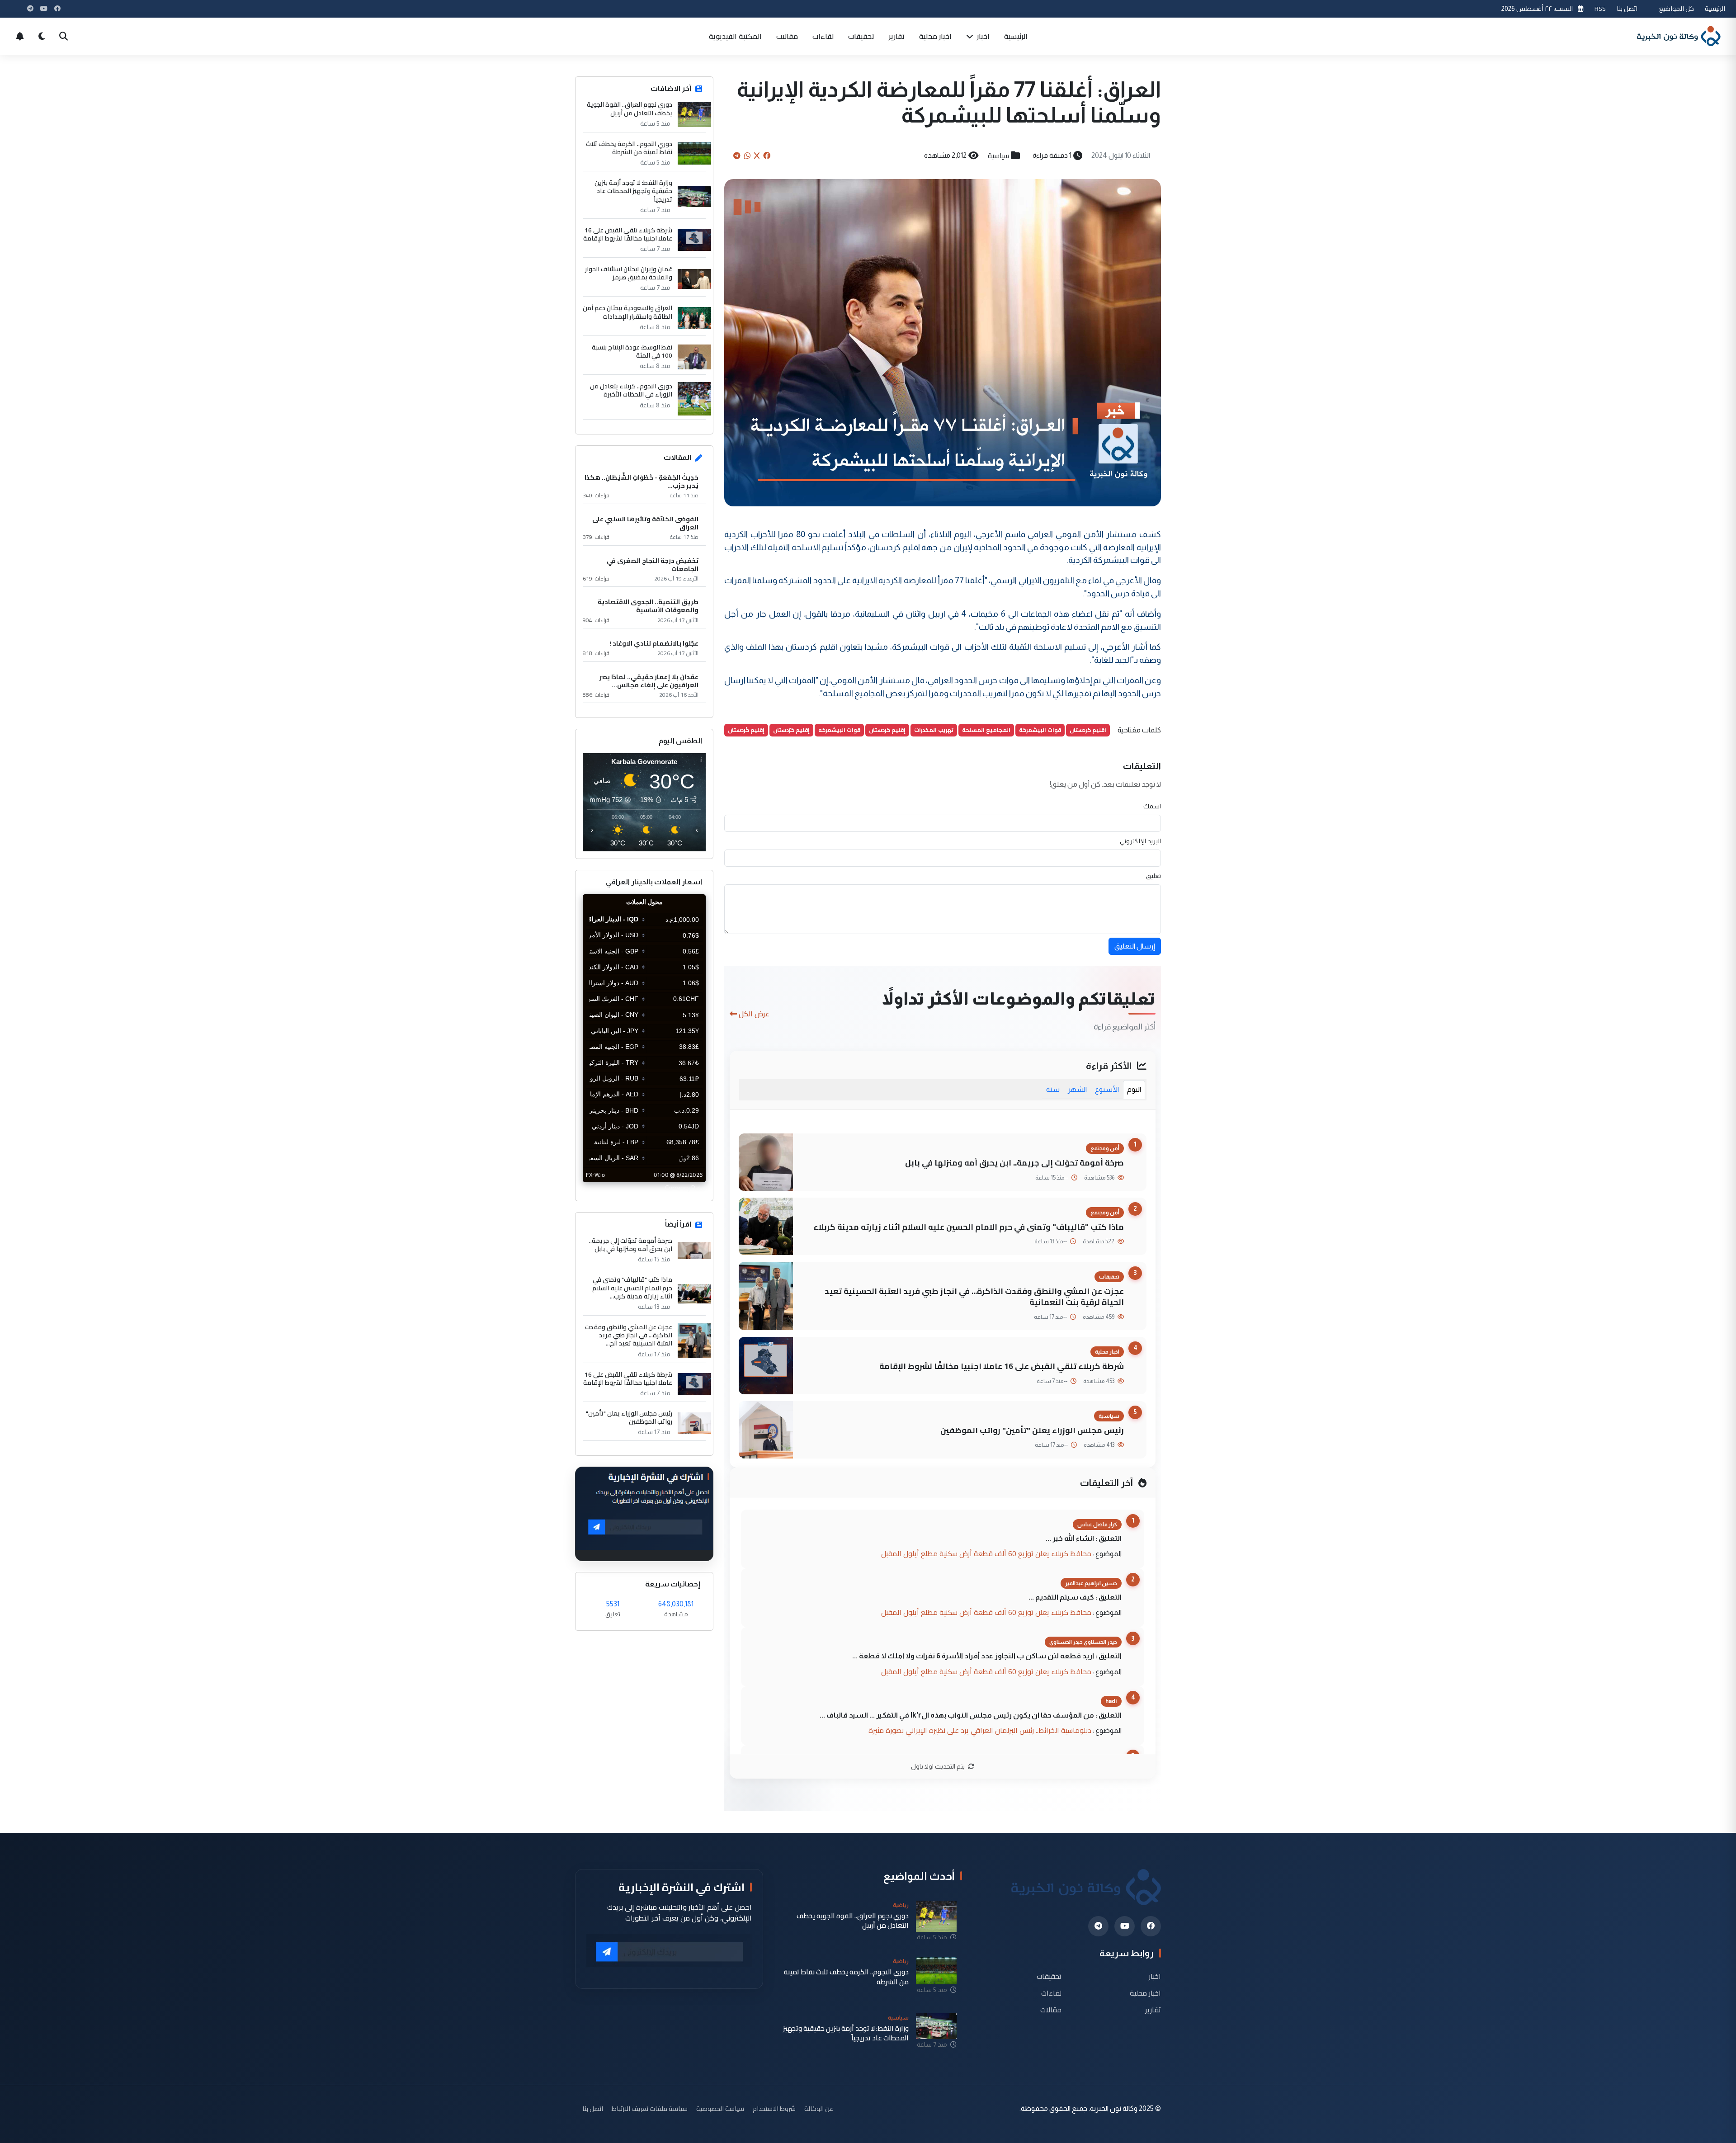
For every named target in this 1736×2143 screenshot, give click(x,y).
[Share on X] (757, 156)
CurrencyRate (685, 1188)
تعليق (1153, 876)
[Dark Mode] (42, 36)
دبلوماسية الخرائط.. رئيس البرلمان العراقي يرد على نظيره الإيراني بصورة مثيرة (980, 1730)
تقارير (897, 36)
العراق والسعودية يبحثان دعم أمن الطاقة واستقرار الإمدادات (627, 312)
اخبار (982, 36)
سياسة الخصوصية (720, 2108)
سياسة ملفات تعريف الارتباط (650, 2108)
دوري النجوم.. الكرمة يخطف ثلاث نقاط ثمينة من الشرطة (629, 148)
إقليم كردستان (887, 730)
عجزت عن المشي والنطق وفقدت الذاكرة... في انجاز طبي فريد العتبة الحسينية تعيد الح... (629, 1335)
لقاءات (823, 36)
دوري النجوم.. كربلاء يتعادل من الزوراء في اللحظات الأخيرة (631, 390)
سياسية (998, 156)
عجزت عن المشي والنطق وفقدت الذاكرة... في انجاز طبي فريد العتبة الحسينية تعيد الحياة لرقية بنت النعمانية (974, 1297)
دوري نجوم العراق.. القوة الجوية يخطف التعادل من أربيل (630, 109)
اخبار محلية (935, 36)
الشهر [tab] (1077, 1089)
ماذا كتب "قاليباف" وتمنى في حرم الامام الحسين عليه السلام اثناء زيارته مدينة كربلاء (969, 1227)
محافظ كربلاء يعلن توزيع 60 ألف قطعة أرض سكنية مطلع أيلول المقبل (986, 1553)
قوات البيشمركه (839, 730)
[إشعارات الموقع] (20, 36)
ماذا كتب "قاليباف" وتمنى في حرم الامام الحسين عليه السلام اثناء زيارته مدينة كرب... (632, 1288)
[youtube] (1125, 1926)
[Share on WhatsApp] (747, 156)
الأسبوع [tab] (1107, 1089)
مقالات (787, 36)
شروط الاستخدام (774, 2108)
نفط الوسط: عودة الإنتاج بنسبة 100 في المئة (632, 351)
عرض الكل (754, 1014)
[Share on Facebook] (767, 156)
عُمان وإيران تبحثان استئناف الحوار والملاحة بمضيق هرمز (629, 273)
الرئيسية (1715, 8)
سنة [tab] (1053, 1089)
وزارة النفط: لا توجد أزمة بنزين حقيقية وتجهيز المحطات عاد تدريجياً (633, 191)
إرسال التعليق (1135, 946)
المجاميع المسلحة (986, 730)
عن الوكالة (819, 2108)
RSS (1600, 8)
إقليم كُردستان (746, 730)
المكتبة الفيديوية (735, 36)
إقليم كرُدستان (791, 730)
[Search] (63, 36)
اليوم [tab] (1134, 1089)
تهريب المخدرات (934, 730)
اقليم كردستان (1088, 730)
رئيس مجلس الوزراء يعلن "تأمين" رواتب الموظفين (1032, 1430)
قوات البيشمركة (1040, 730)
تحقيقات (861, 36)
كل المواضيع (1677, 8)
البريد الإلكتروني (1140, 841)
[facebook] (1151, 1926)
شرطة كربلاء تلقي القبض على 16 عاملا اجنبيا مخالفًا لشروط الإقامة (1002, 1366)
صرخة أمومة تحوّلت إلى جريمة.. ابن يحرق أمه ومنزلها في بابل (1014, 1163)
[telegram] (1098, 1926)
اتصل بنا (1627, 8)
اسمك (1152, 806)
